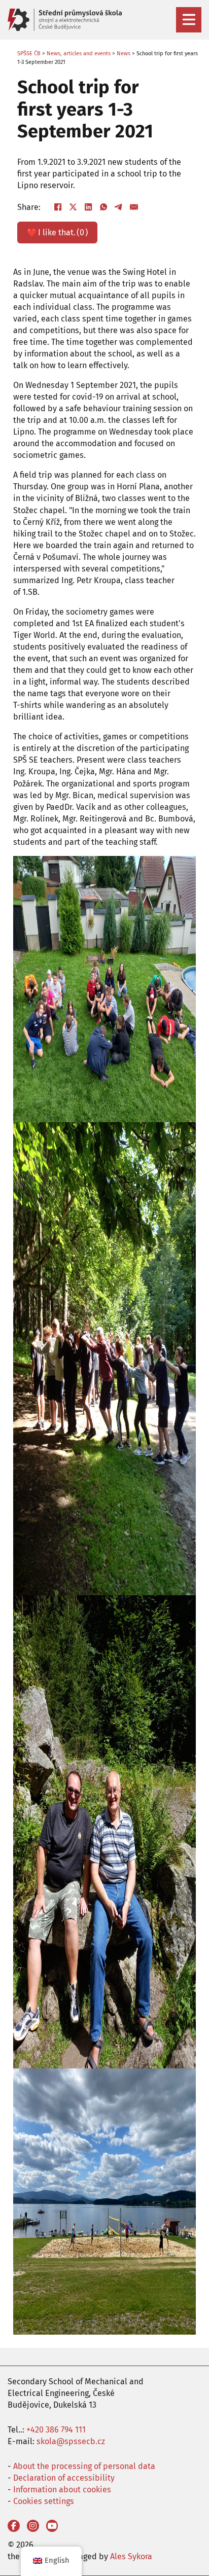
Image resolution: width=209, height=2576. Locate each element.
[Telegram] (119, 207)
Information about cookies (62, 2490)
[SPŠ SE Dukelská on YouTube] (52, 2526)
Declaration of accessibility (64, 2478)
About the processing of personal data (84, 2466)
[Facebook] (58, 207)
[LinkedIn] (88, 207)
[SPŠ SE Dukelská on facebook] (14, 2526)
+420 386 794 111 (56, 2430)
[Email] (134, 207)
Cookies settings (44, 2501)
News (124, 53)
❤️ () (57, 232)
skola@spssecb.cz (71, 2441)
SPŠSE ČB (29, 53)
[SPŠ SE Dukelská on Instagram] (33, 2526)
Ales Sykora (131, 2556)
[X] (73, 207)
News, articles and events (79, 53)
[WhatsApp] (103, 207)
